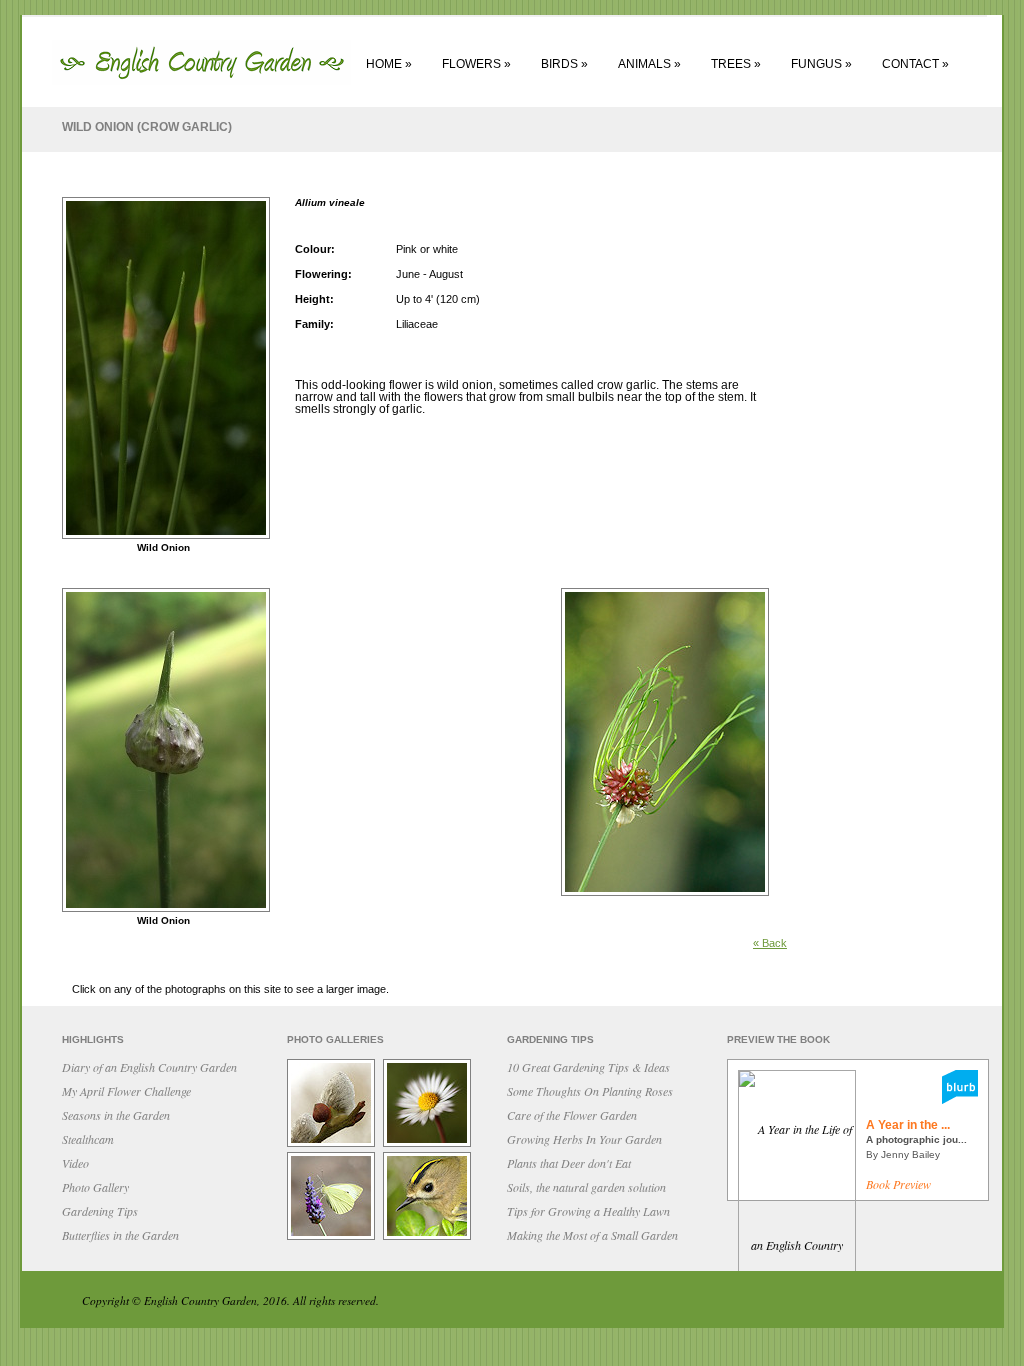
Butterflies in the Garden (120, 1235)
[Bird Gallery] (429, 1238)
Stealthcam (88, 1139)
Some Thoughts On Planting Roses (590, 1091)
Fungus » (821, 64)
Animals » (649, 64)
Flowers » (476, 64)
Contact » (915, 64)
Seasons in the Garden (116, 1115)
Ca (572, 1115)
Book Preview (898, 1184)
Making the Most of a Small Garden (592, 1235)
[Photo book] (960, 1099)
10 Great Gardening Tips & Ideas (588, 1067)
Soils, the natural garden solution (586, 1187)
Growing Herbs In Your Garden (584, 1139)
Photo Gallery (95, 1187)
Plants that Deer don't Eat (569, 1163)
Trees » (736, 64)
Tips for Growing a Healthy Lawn (588, 1211)
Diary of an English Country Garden (149, 1067)
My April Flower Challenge (126, 1091)
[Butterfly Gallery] (333, 1238)
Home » (389, 64)
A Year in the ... (908, 1125)
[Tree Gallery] (333, 1145)
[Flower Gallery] (429, 1145)
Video (75, 1163)
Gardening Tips (100, 1211)
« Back (770, 943)
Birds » (564, 64)
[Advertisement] (902, 492)
